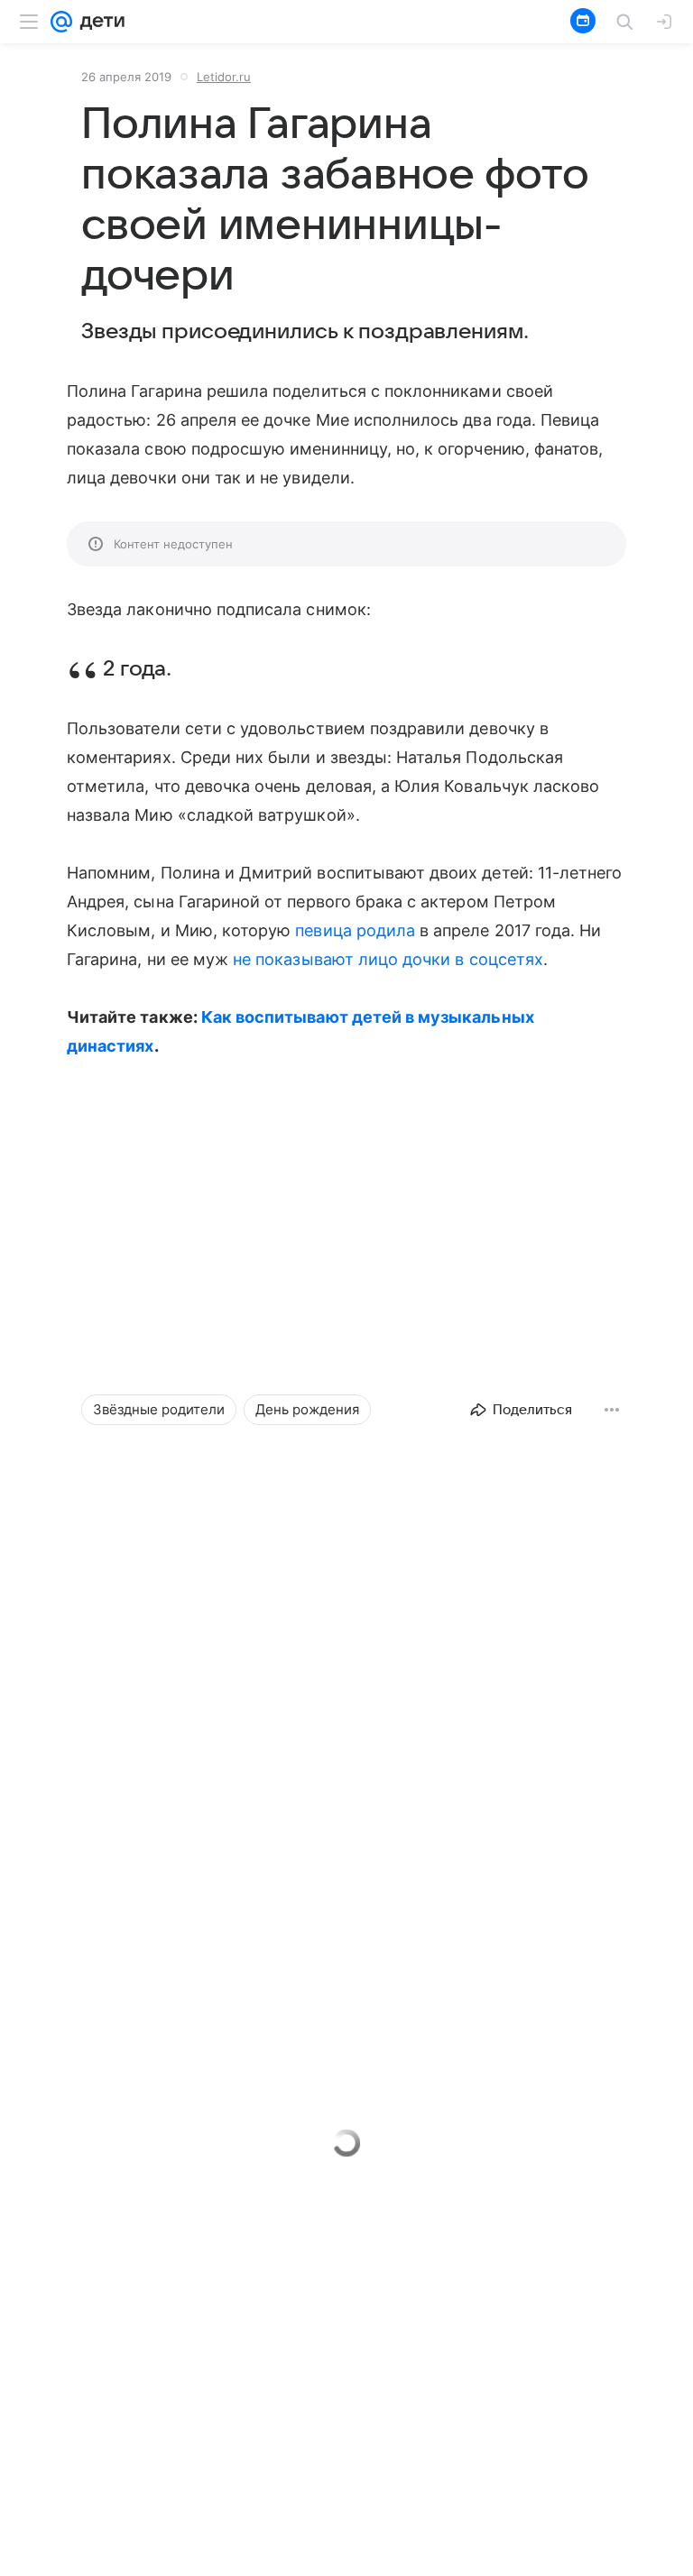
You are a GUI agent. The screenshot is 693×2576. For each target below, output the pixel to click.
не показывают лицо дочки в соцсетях (388, 959)
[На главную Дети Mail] (98, 22)
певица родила (355, 930)
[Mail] (61, 22)
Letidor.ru (224, 77)
